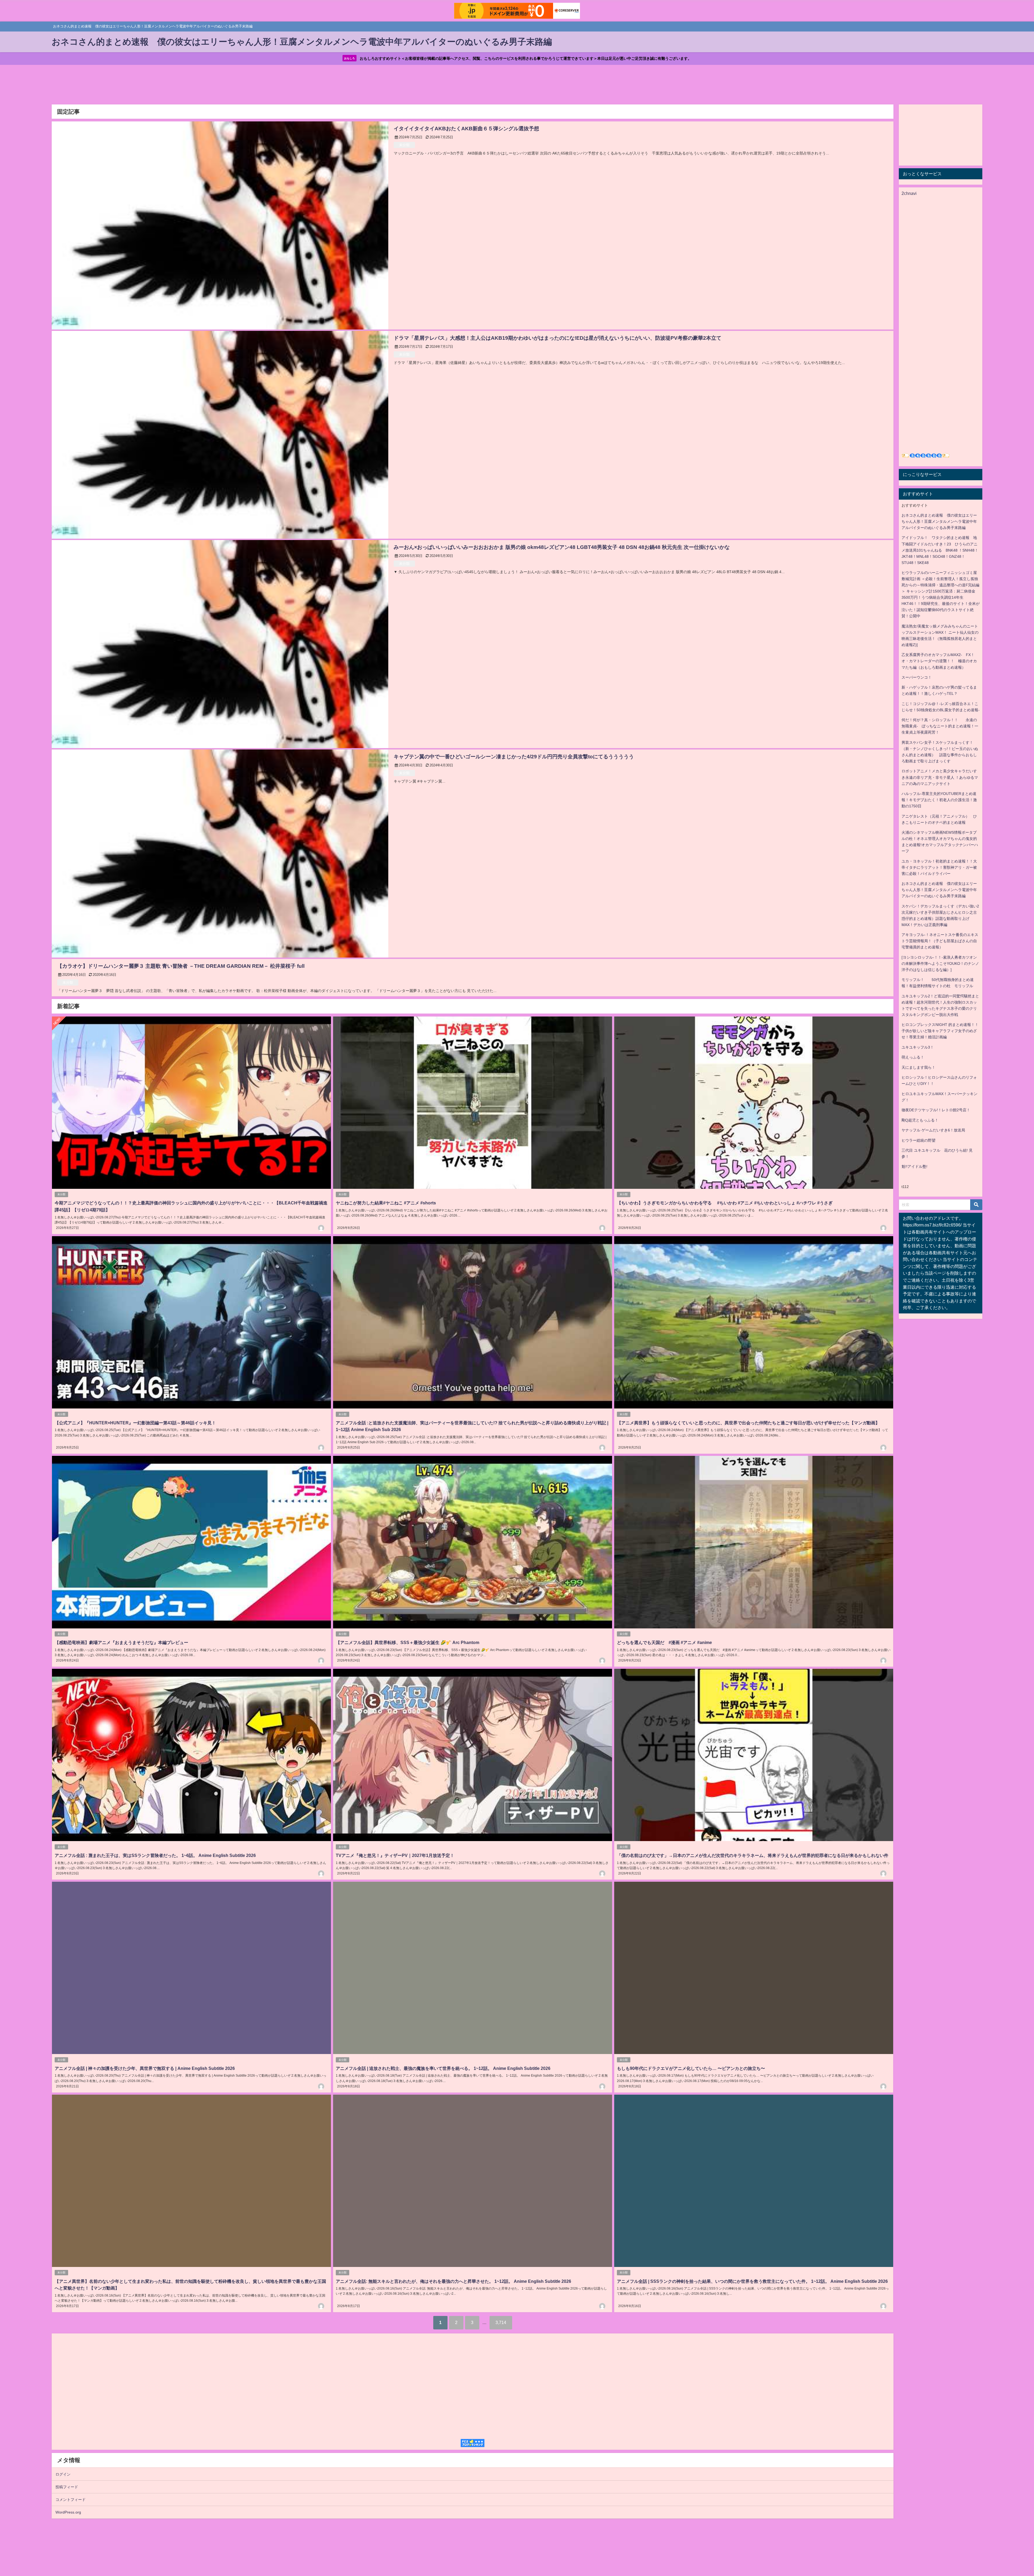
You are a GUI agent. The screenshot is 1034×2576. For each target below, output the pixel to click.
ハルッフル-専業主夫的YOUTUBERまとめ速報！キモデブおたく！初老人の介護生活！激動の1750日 (939, 800)
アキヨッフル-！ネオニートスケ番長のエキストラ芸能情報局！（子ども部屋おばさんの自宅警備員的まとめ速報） (940, 941)
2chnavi (909, 193)
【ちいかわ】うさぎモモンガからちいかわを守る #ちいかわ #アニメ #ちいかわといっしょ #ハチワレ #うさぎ (725, 1203)
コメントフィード (71, 2500)
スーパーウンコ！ (917, 677)
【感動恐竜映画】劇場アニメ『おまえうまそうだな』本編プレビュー (121, 1642)
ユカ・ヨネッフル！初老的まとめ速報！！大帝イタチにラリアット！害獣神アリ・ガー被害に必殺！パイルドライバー (939, 867)
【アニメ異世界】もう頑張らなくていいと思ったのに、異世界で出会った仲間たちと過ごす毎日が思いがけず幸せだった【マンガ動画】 (748, 1423)
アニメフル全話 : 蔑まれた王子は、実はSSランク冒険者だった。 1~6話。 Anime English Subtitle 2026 (155, 1855)
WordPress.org (68, 2512)
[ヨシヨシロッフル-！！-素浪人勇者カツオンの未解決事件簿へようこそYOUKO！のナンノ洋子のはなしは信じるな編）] (940, 963)
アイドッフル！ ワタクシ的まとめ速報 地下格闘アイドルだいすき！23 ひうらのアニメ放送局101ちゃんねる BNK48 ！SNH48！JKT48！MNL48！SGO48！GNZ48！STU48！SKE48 (940, 550)
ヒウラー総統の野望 (918, 1140)
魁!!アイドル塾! (914, 1166)
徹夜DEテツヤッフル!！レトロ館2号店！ (936, 1110)
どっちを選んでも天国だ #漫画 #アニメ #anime (664, 1642)
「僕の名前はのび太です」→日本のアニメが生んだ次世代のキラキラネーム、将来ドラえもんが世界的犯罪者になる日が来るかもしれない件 (753, 1855)
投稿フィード (67, 2487)
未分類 (404, 145)
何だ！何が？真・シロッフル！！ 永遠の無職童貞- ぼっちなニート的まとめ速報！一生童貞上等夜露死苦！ (940, 726)
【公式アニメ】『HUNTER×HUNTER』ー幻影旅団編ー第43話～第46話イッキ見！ (135, 1423)
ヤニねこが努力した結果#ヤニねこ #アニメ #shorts (386, 1203)
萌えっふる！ (913, 1057)
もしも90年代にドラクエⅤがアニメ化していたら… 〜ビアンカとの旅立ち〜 (691, 2068)
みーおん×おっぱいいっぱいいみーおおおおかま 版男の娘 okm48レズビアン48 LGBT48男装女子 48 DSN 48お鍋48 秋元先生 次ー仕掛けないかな (562, 547)
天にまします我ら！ (918, 1067)
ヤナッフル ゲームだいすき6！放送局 (933, 1130)
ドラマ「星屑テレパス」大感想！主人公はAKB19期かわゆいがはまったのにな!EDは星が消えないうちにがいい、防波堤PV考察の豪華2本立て (558, 338)
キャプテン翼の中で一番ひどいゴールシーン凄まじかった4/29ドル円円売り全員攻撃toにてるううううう (521, 757)
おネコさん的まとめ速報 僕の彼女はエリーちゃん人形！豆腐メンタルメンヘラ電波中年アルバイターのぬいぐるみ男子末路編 (939, 521)
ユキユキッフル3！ (918, 1047)
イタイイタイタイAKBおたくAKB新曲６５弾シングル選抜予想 (466, 129)
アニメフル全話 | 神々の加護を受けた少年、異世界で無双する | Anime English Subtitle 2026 (145, 2068)
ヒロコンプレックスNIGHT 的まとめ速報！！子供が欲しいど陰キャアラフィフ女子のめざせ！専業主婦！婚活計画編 (940, 1031)
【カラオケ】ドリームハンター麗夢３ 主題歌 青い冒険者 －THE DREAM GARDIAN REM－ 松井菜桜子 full (181, 966)
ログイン (63, 2474)
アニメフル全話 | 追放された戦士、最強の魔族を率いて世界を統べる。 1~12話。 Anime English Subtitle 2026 (443, 2068)
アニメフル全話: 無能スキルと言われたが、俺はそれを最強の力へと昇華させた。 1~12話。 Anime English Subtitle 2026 (453, 2281)
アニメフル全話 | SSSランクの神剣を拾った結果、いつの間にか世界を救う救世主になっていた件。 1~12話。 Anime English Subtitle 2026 (752, 2281)
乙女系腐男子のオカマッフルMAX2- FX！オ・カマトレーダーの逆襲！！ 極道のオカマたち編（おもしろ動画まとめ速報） (939, 661)
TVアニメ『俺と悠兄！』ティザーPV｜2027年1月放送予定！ (395, 1855)
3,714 (501, 2322)
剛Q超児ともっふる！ (920, 1120)
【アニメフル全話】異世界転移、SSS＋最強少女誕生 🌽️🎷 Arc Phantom (408, 1642)
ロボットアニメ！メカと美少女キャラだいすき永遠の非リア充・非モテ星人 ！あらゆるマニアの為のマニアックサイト (940, 777)
